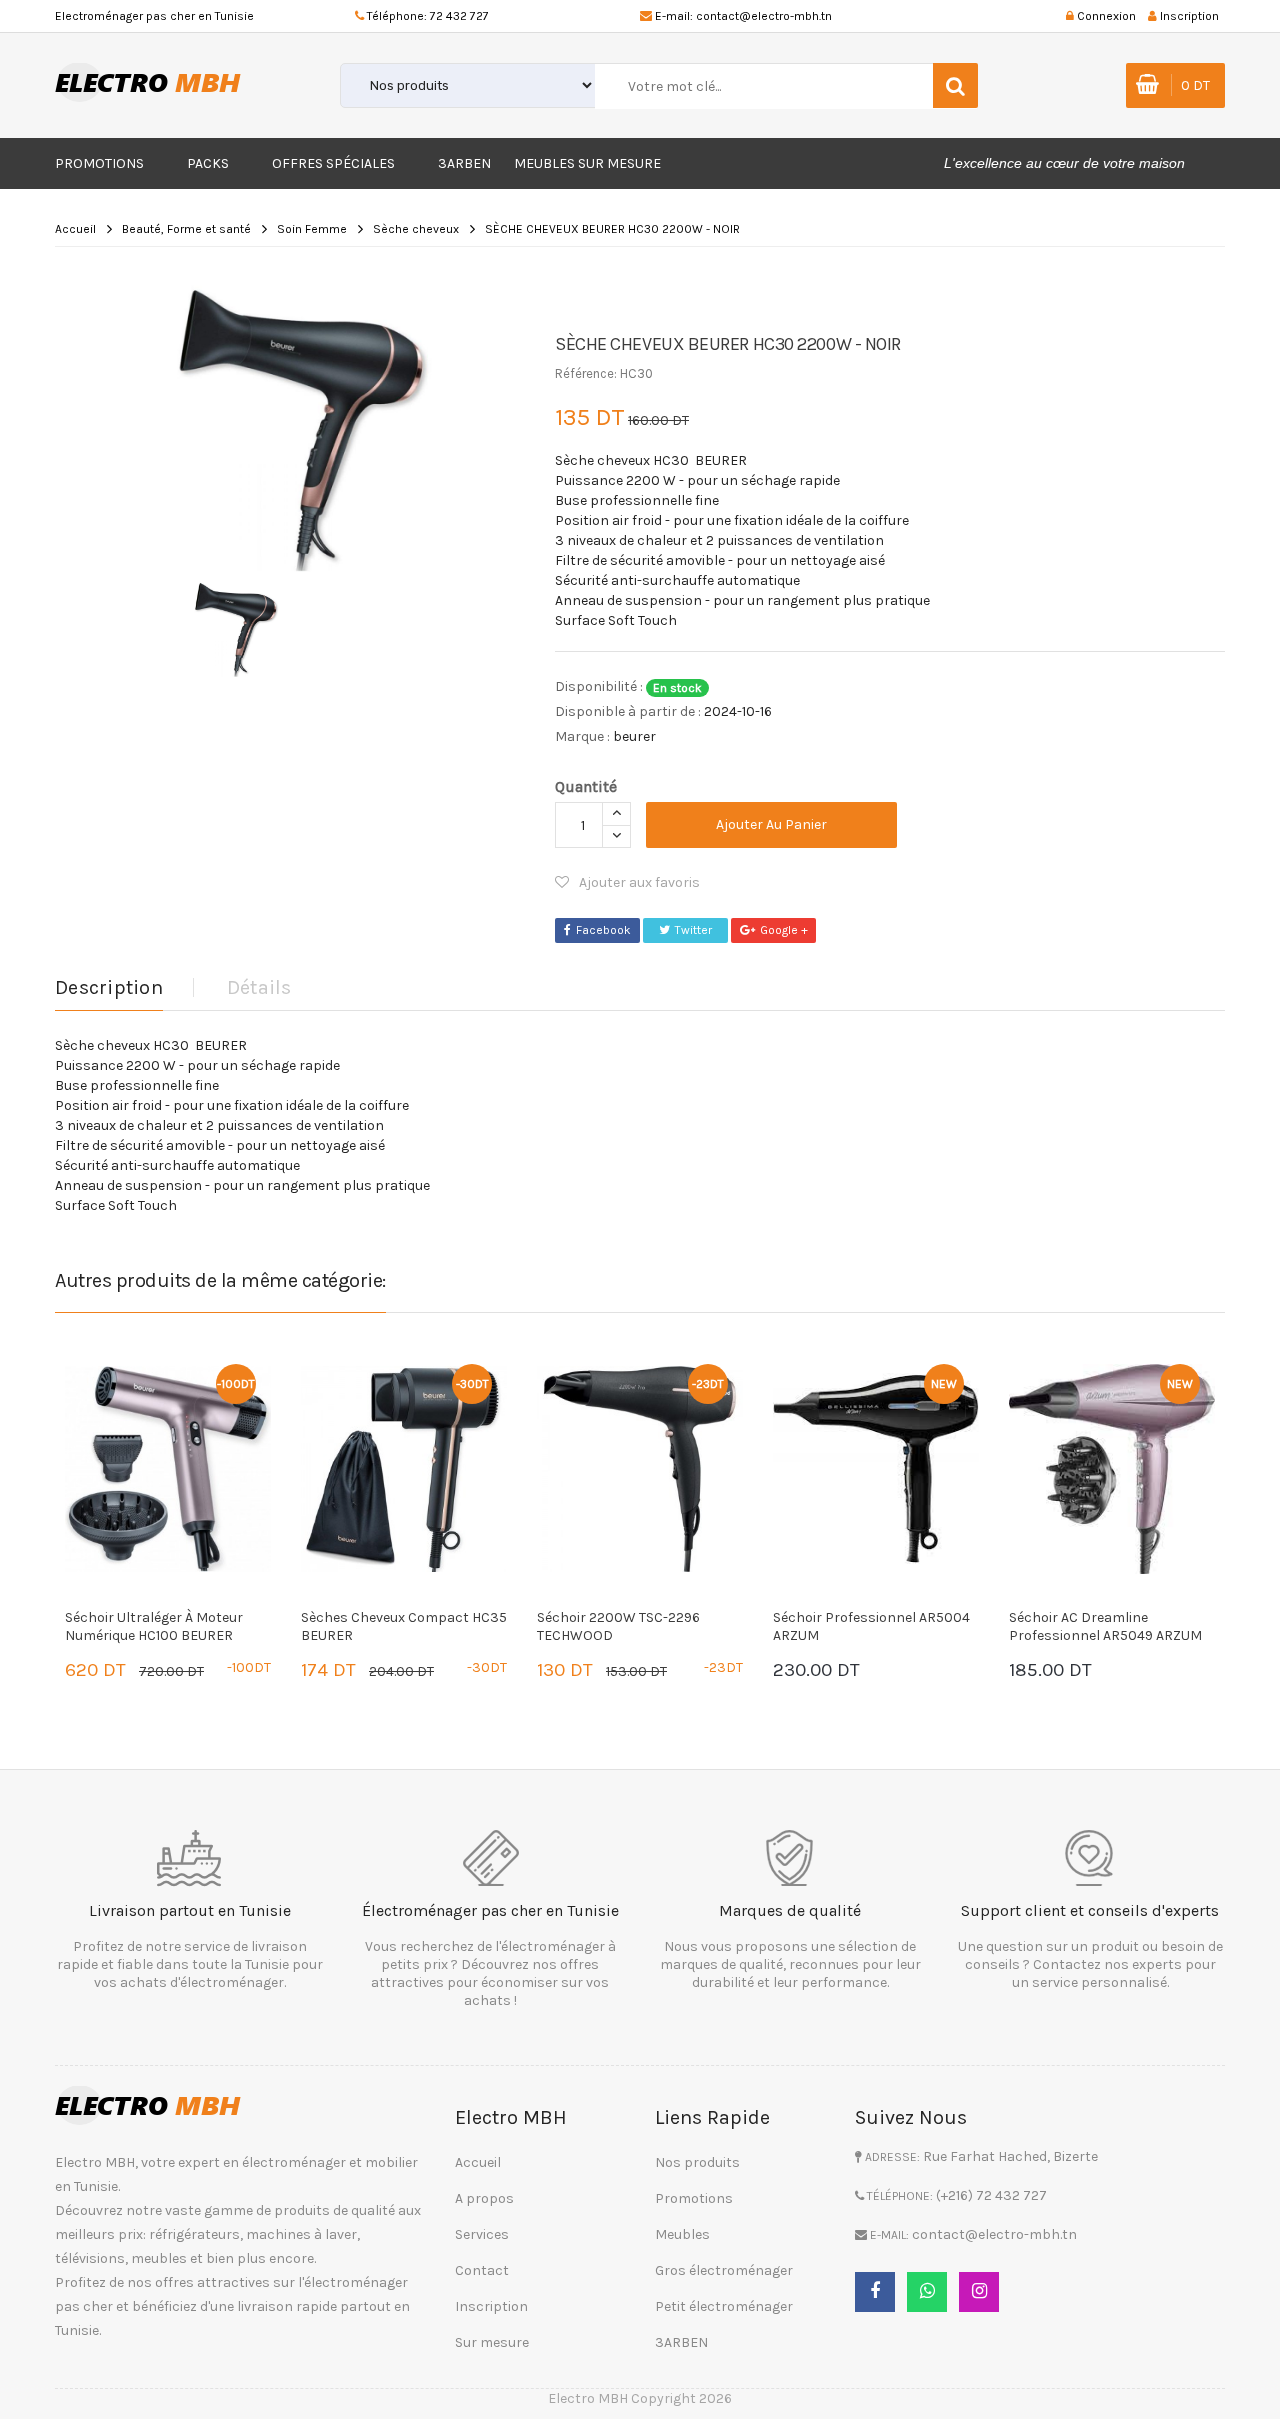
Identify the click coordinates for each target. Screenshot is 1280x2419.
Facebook (603, 930)
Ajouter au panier (771, 824)
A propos (484, 2198)
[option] (290, 422)
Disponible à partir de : (628, 711)
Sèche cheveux (416, 229)
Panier (125, 1672)
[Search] (955, 85)
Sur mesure (492, 2342)
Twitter (693, 930)
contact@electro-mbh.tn (764, 16)
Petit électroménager (724, 2306)
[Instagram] (979, 2292)
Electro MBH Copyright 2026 (640, 2398)
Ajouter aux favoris (639, 882)
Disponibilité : (599, 686)
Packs (208, 163)
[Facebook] (875, 2292)
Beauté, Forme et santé (186, 229)
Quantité (586, 786)
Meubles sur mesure (587, 163)
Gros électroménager (724, 2270)
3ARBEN (464, 163)
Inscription (491, 2306)
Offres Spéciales (333, 163)
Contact (482, 2270)
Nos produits (697, 2162)
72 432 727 (459, 16)
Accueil (75, 229)
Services (482, 2234)
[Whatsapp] (927, 2292)
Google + (784, 930)
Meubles (682, 2234)
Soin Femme (312, 229)
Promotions (99, 163)
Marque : (582, 736)
